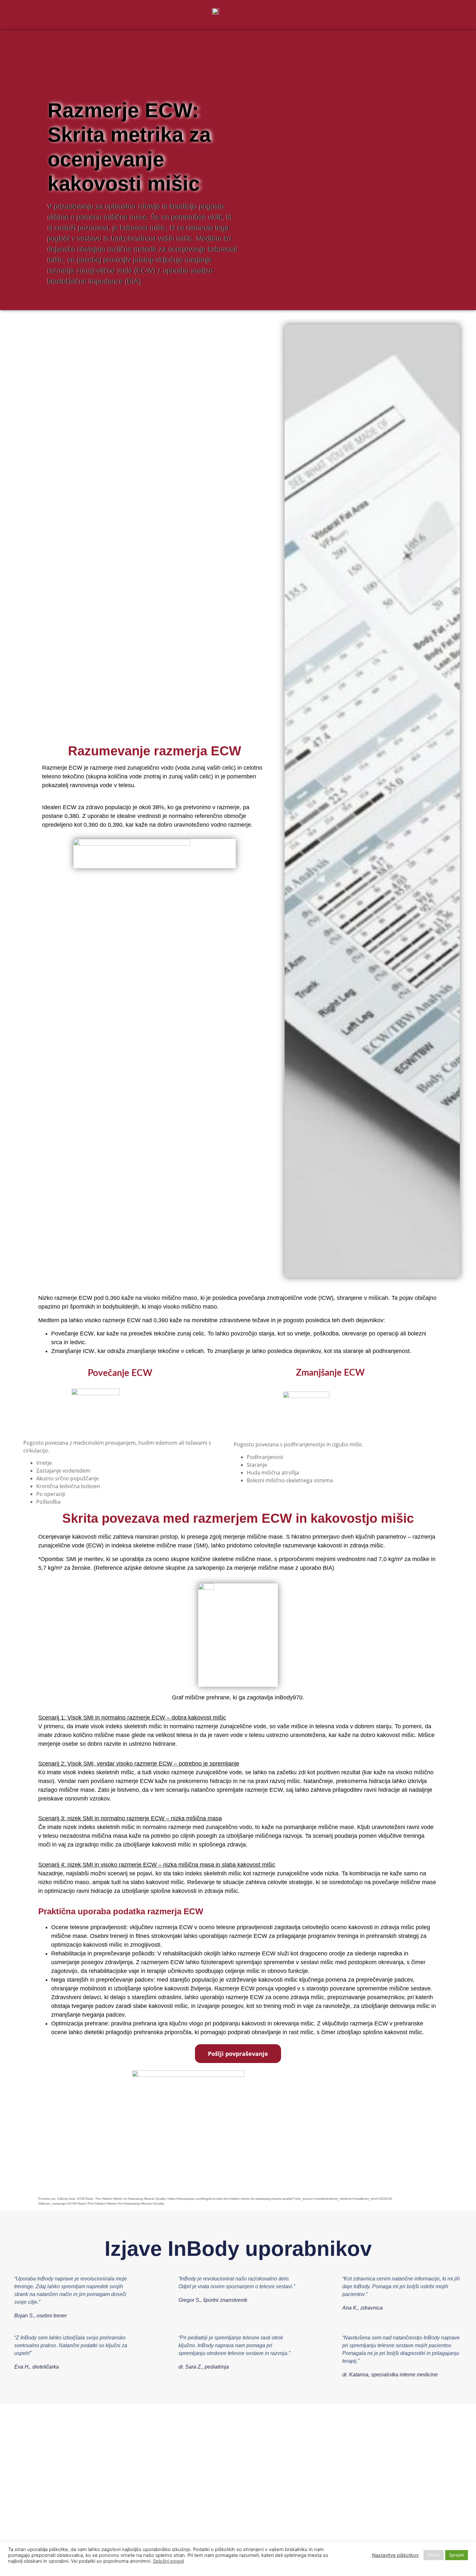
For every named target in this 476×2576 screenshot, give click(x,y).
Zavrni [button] (434, 2555)
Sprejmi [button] (457, 2555)
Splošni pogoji (168, 2561)
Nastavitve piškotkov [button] (395, 2555)
